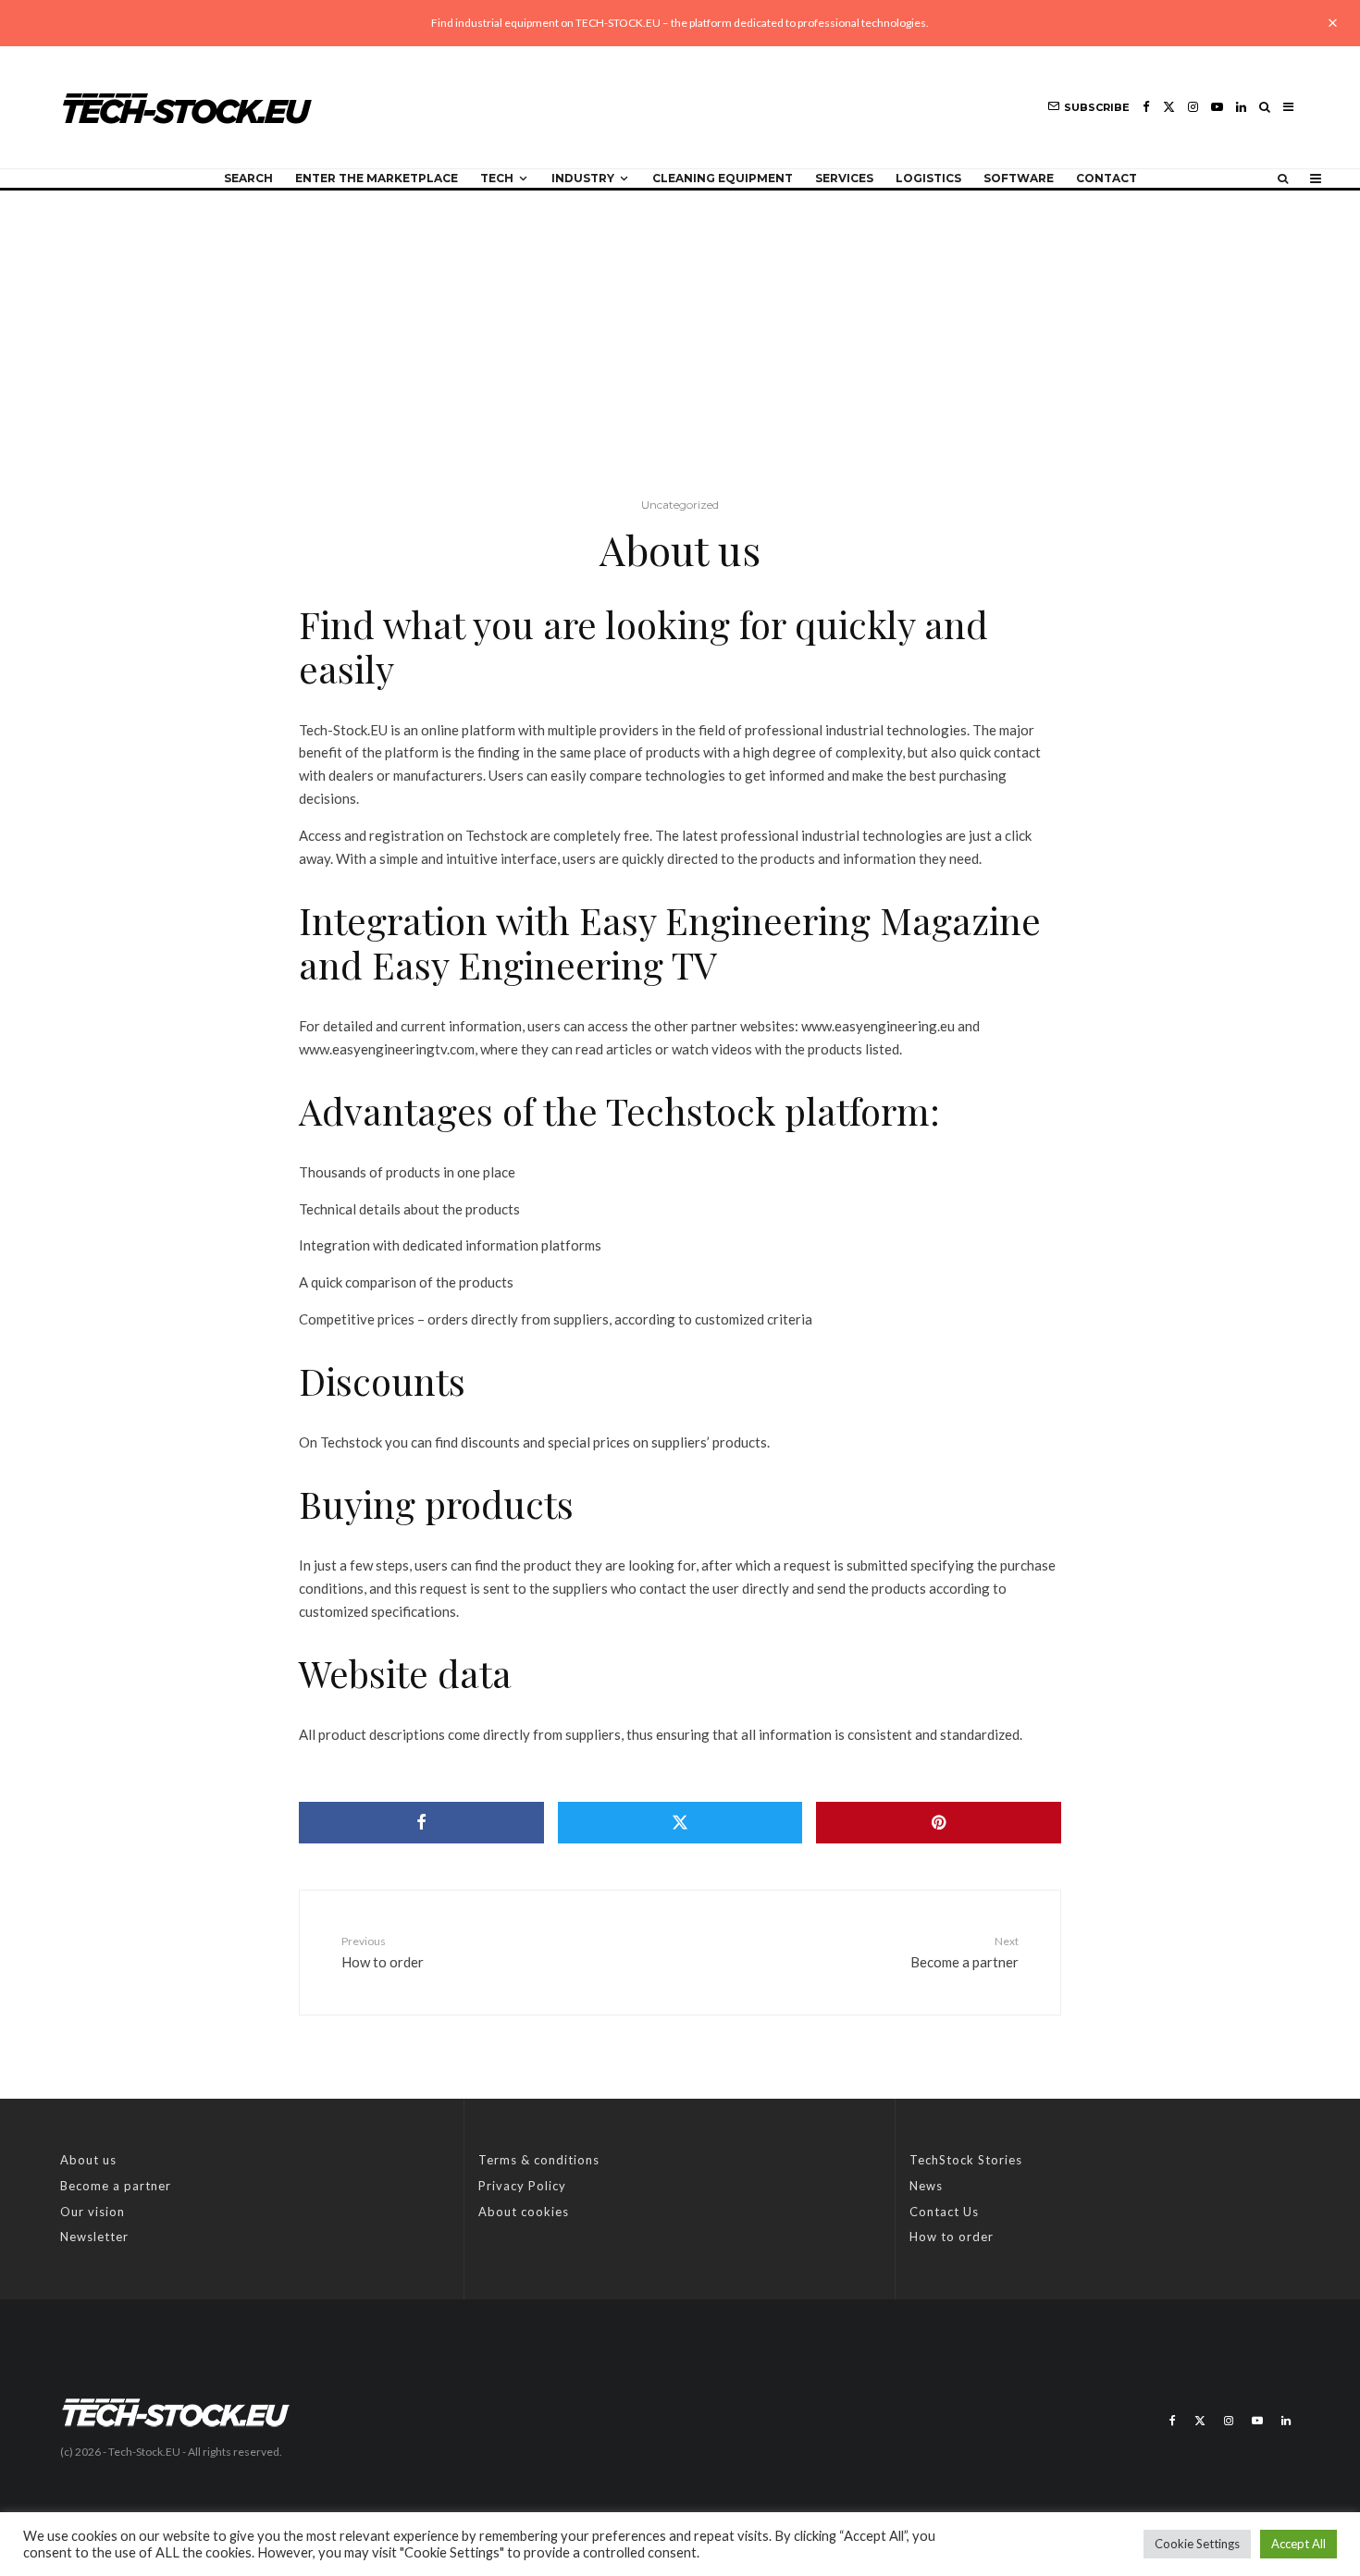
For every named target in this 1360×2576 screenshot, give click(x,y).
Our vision (93, 2212)
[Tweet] (680, 1823)
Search (248, 178)
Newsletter (94, 2237)
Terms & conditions (539, 2160)
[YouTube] (1217, 107)
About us (88, 2160)
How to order (952, 2237)
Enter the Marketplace (377, 178)
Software (1019, 178)
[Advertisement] (680, 329)
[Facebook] (1146, 107)
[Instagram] (1193, 107)
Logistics (928, 178)
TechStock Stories (966, 2160)
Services (844, 178)
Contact (1107, 178)
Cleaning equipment (723, 178)
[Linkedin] (1241, 107)
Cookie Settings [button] (1197, 2544)
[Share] (421, 1823)
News (926, 2186)
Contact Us (944, 2212)
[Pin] (938, 1823)
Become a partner (116, 2186)
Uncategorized (680, 505)
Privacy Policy (522, 2186)
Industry (583, 178)
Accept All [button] (1298, 2544)
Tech (497, 178)
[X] (1169, 107)
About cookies (524, 2212)
